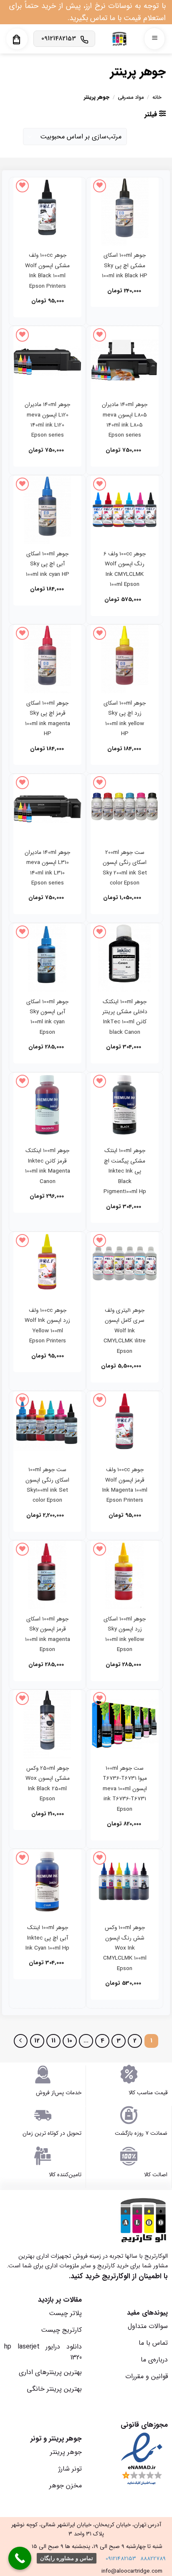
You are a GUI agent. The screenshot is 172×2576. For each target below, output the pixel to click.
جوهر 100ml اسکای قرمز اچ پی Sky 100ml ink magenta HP (48, 718)
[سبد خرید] (16, 40)
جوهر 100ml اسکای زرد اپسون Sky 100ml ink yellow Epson (125, 1634)
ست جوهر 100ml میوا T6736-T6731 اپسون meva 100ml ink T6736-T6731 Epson (125, 1789)
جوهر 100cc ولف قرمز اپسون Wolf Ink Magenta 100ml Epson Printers (125, 1485)
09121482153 (121, 2559)
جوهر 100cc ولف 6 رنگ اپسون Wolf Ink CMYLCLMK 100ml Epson (125, 569)
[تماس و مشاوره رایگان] (20, 2558)
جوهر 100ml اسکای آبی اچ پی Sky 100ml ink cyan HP (48, 564)
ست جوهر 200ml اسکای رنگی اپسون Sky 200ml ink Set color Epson (125, 868)
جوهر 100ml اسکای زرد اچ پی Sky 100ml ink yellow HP (125, 718)
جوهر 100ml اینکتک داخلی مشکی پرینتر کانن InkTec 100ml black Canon (125, 1017)
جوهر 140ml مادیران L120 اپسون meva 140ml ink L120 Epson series (47, 420)
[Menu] (154, 39)
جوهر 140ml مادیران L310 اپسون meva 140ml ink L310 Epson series (47, 868)
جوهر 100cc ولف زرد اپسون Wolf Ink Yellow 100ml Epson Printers (47, 1326)
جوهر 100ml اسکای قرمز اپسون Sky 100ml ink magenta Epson (48, 1634)
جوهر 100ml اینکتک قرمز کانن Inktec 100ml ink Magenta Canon (48, 1166)
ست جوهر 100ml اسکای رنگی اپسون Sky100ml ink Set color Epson (47, 1485)
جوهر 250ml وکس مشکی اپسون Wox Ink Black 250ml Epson (48, 1784)
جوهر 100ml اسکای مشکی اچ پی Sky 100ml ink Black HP (125, 266)
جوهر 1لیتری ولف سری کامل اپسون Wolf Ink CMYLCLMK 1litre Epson (125, 1331)
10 (70, 2041)
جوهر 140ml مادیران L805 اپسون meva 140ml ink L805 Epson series (125, 420)
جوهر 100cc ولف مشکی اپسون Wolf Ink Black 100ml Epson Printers (47, 271)
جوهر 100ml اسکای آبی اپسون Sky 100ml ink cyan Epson (47, 1017)
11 (53, 2041)
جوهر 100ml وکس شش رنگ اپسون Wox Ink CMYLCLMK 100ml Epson (125, 1948)
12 (37, 2041)
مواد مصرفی (131, 97)
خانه (157, 97)
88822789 (153, 2559)
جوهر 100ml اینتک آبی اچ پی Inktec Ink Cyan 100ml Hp (47, 1938)
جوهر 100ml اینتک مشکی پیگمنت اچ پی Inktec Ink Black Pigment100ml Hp (125, 1171)
